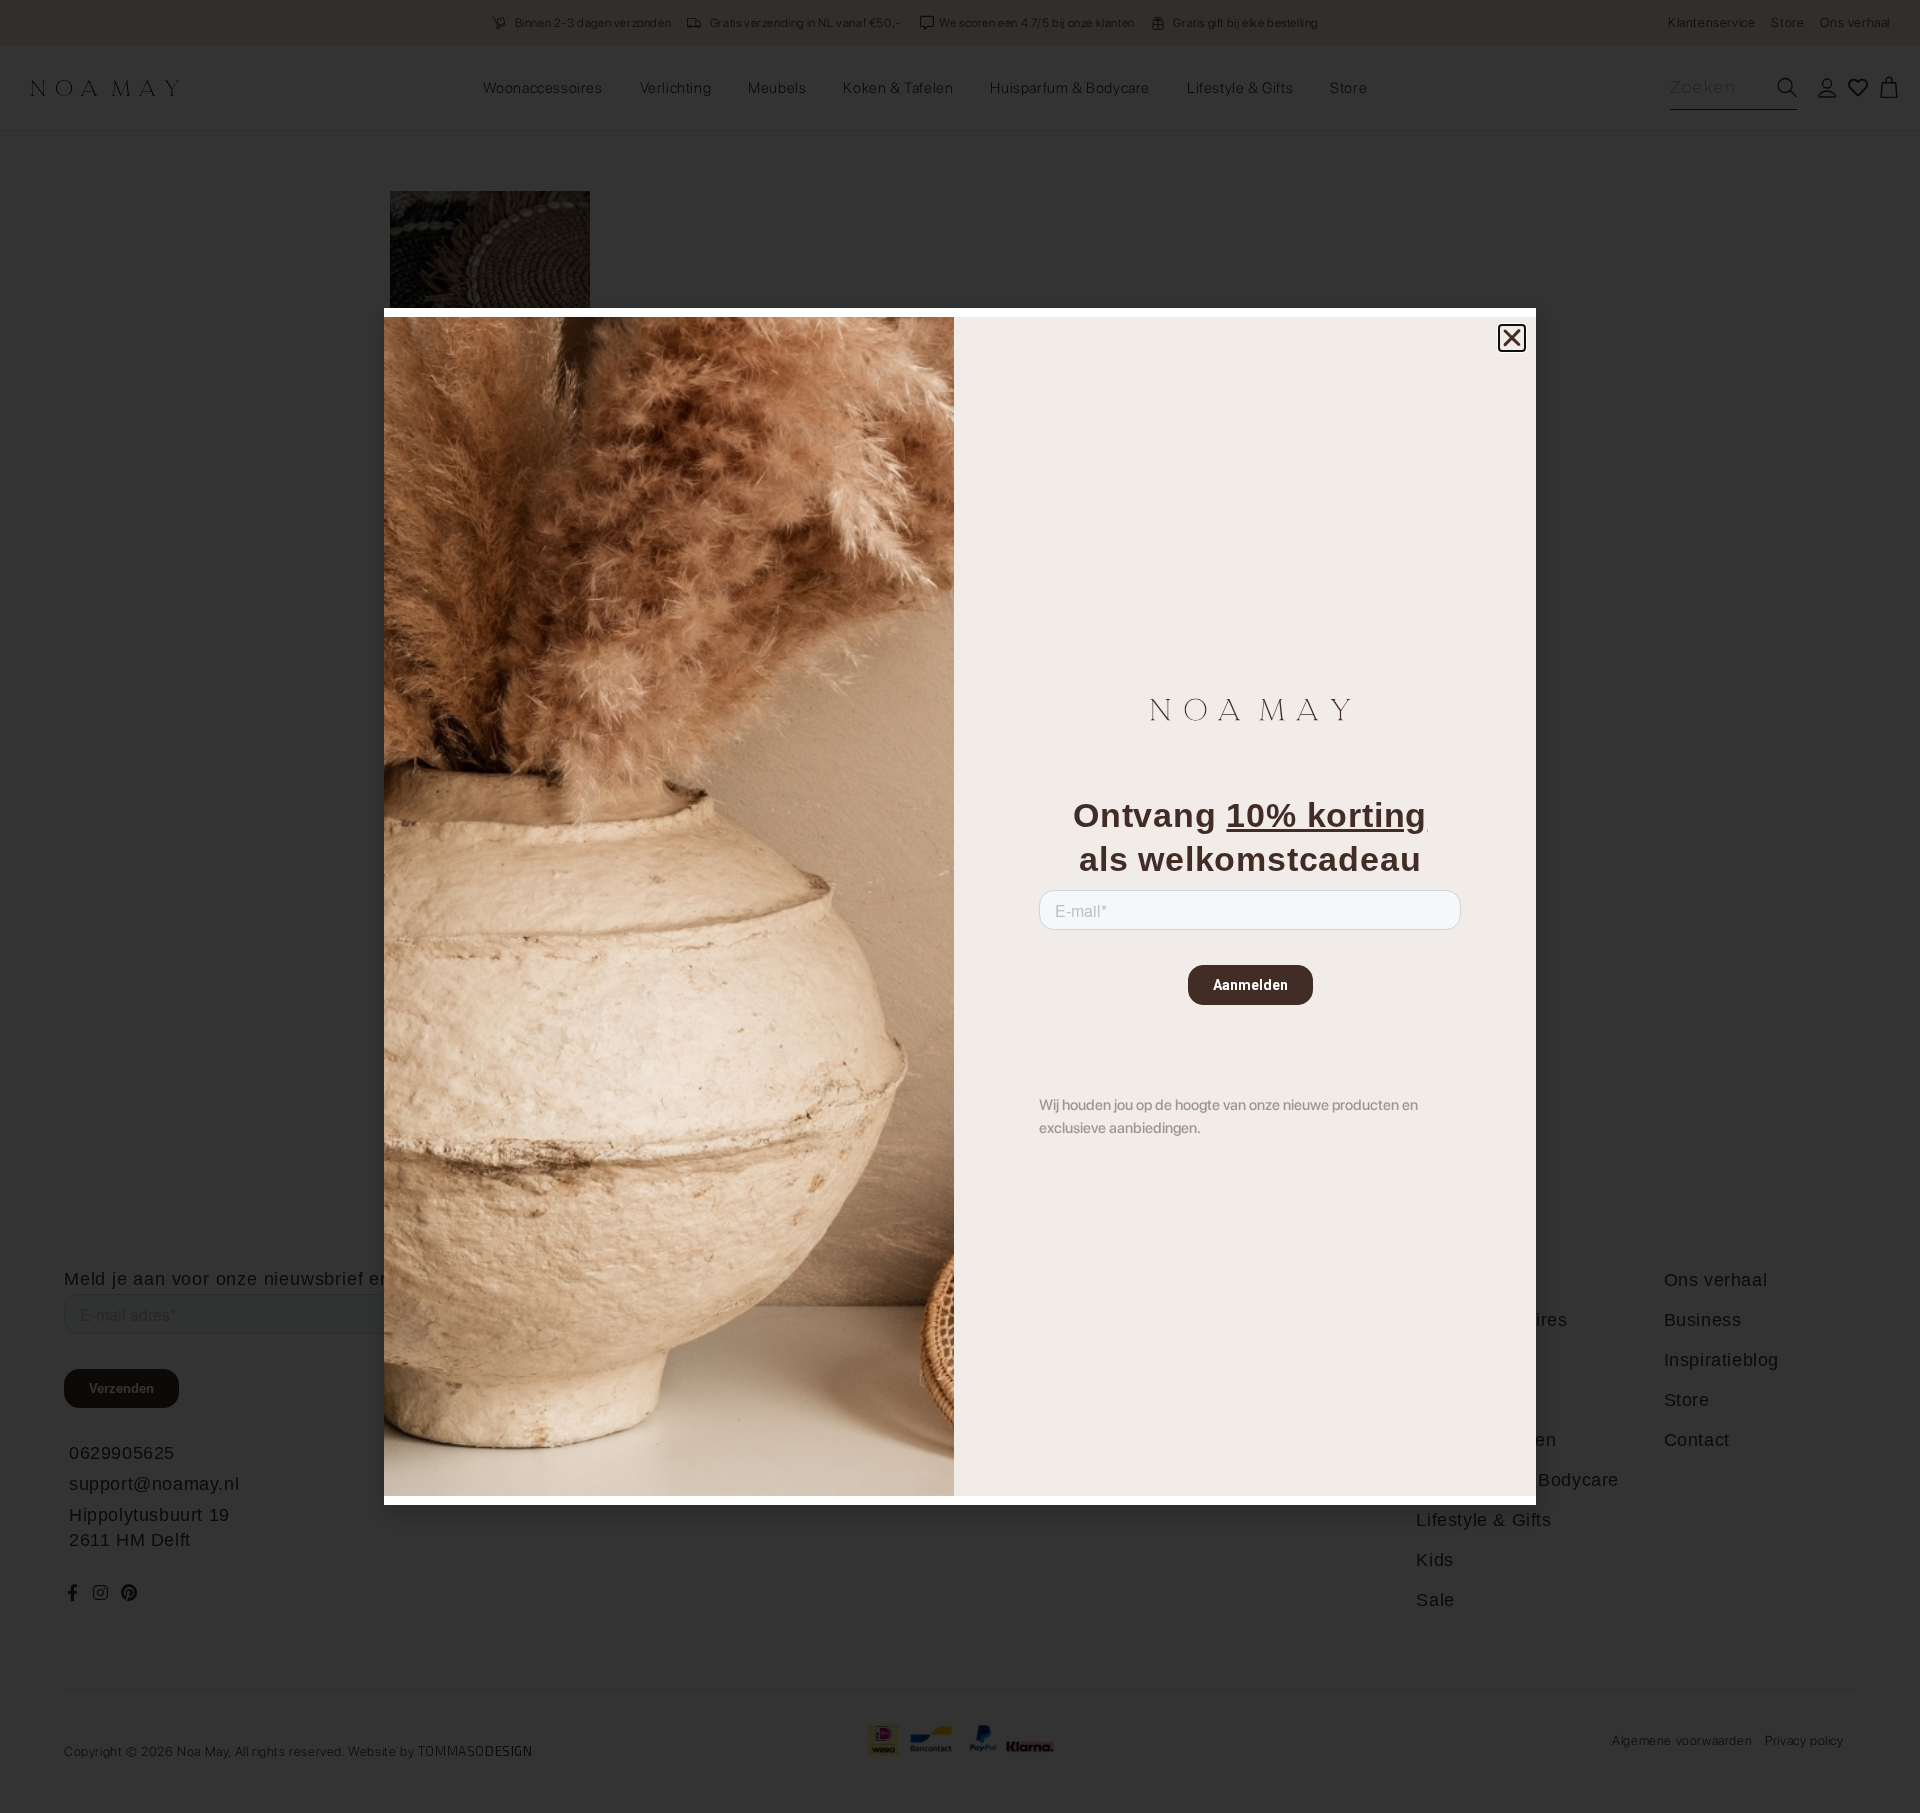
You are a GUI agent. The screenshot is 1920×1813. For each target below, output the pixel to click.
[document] (960, 906)
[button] (1512, 338)
